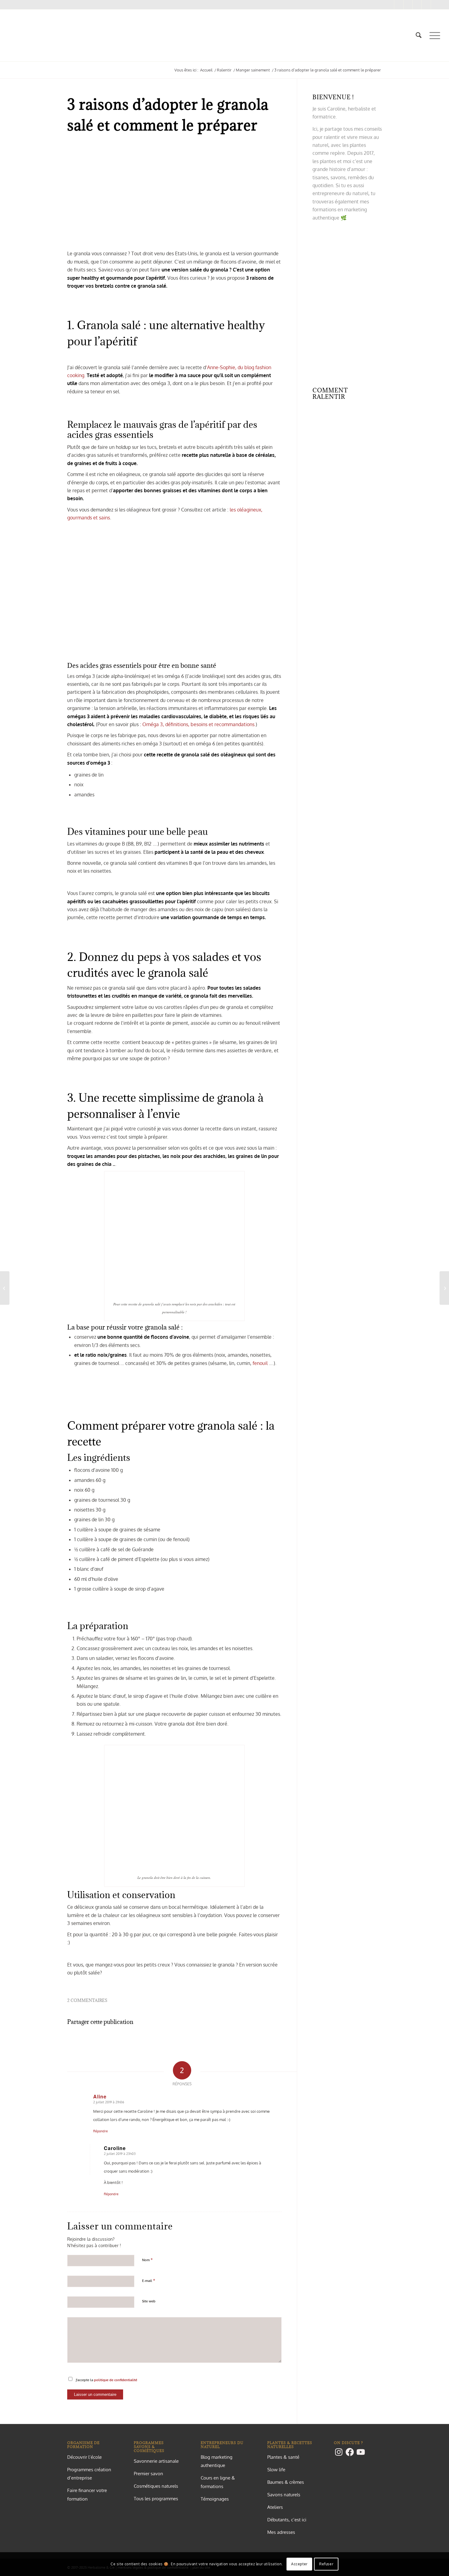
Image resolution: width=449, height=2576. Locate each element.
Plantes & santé (283, 2457)
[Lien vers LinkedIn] (436, 5)
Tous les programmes (156, 2499)
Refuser (326, 2564)
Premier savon (148, 2474)
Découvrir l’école (84, 2457)
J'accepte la (106, 2380)
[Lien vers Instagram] (390, 5)
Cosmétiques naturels (156, 2486)
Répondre (100, 2131)
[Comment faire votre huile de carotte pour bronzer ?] (5, 1288)
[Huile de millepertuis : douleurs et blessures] (444, 1288)
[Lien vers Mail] (426, 5)
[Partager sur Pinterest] (246, 2040)
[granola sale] (174, 195)
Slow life (276, 2470)
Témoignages (215, 2499)
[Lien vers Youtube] (417, 5)
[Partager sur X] (174, 2040)
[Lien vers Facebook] (399, 5)
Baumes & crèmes (286, 2482)
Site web (149, 2301)
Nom (147, 2260)
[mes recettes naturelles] (9, 35)
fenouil (260, 1363)
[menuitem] (419, 35)
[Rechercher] (419, 35)
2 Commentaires (87, 2000)
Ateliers (275, 2507)
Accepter (299, 2564)
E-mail (149, 2280)
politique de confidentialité (116, 2380)
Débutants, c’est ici (287, 2520)
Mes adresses (281, 2532)
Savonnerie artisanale (156, 2461)
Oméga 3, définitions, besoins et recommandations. (199, 724)
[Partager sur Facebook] (103, 2040)
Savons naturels (284, 2495)
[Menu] (433, 35)
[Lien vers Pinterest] (408, 5)
